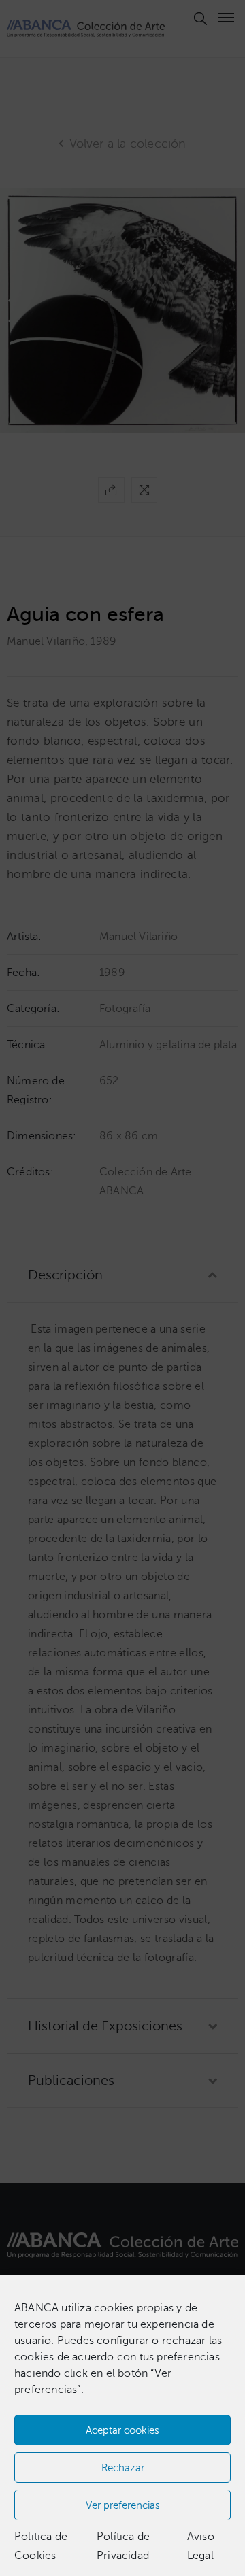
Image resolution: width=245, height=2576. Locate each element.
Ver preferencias (123, 2505)
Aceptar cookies (122, 2430)
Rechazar (123, 2468)
